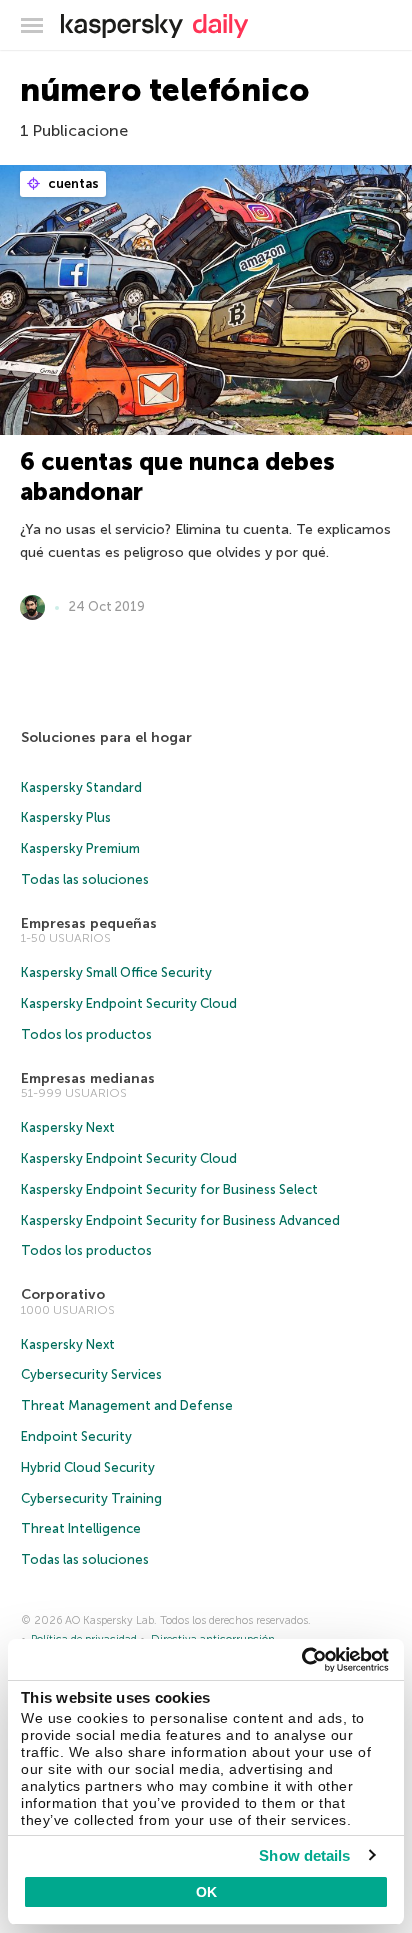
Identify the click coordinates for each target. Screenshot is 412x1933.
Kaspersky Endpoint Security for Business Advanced (180, 1220)
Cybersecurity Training (91, 1498)
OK (206, 1892)
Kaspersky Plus (66, 817)
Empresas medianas (88, 1078)
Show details (304, 1855)
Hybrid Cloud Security (88, 1467)
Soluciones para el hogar (106, 737)
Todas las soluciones (85, 879)
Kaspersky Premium (80, 848)
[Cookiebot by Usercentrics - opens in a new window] (301, 1660)
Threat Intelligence (81, 1528)
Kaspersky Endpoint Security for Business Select (169, 1189)
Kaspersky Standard (81, 787)
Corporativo (63, 1294)
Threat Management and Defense (127, 1405)
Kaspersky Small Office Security (116, 972)
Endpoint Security (76, 1436)
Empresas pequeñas (89, 923)
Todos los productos (86, 1034)
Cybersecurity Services (91, 1374)
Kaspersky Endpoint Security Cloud (129, 1003)
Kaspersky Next (68, 1127)
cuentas (72, 183)
